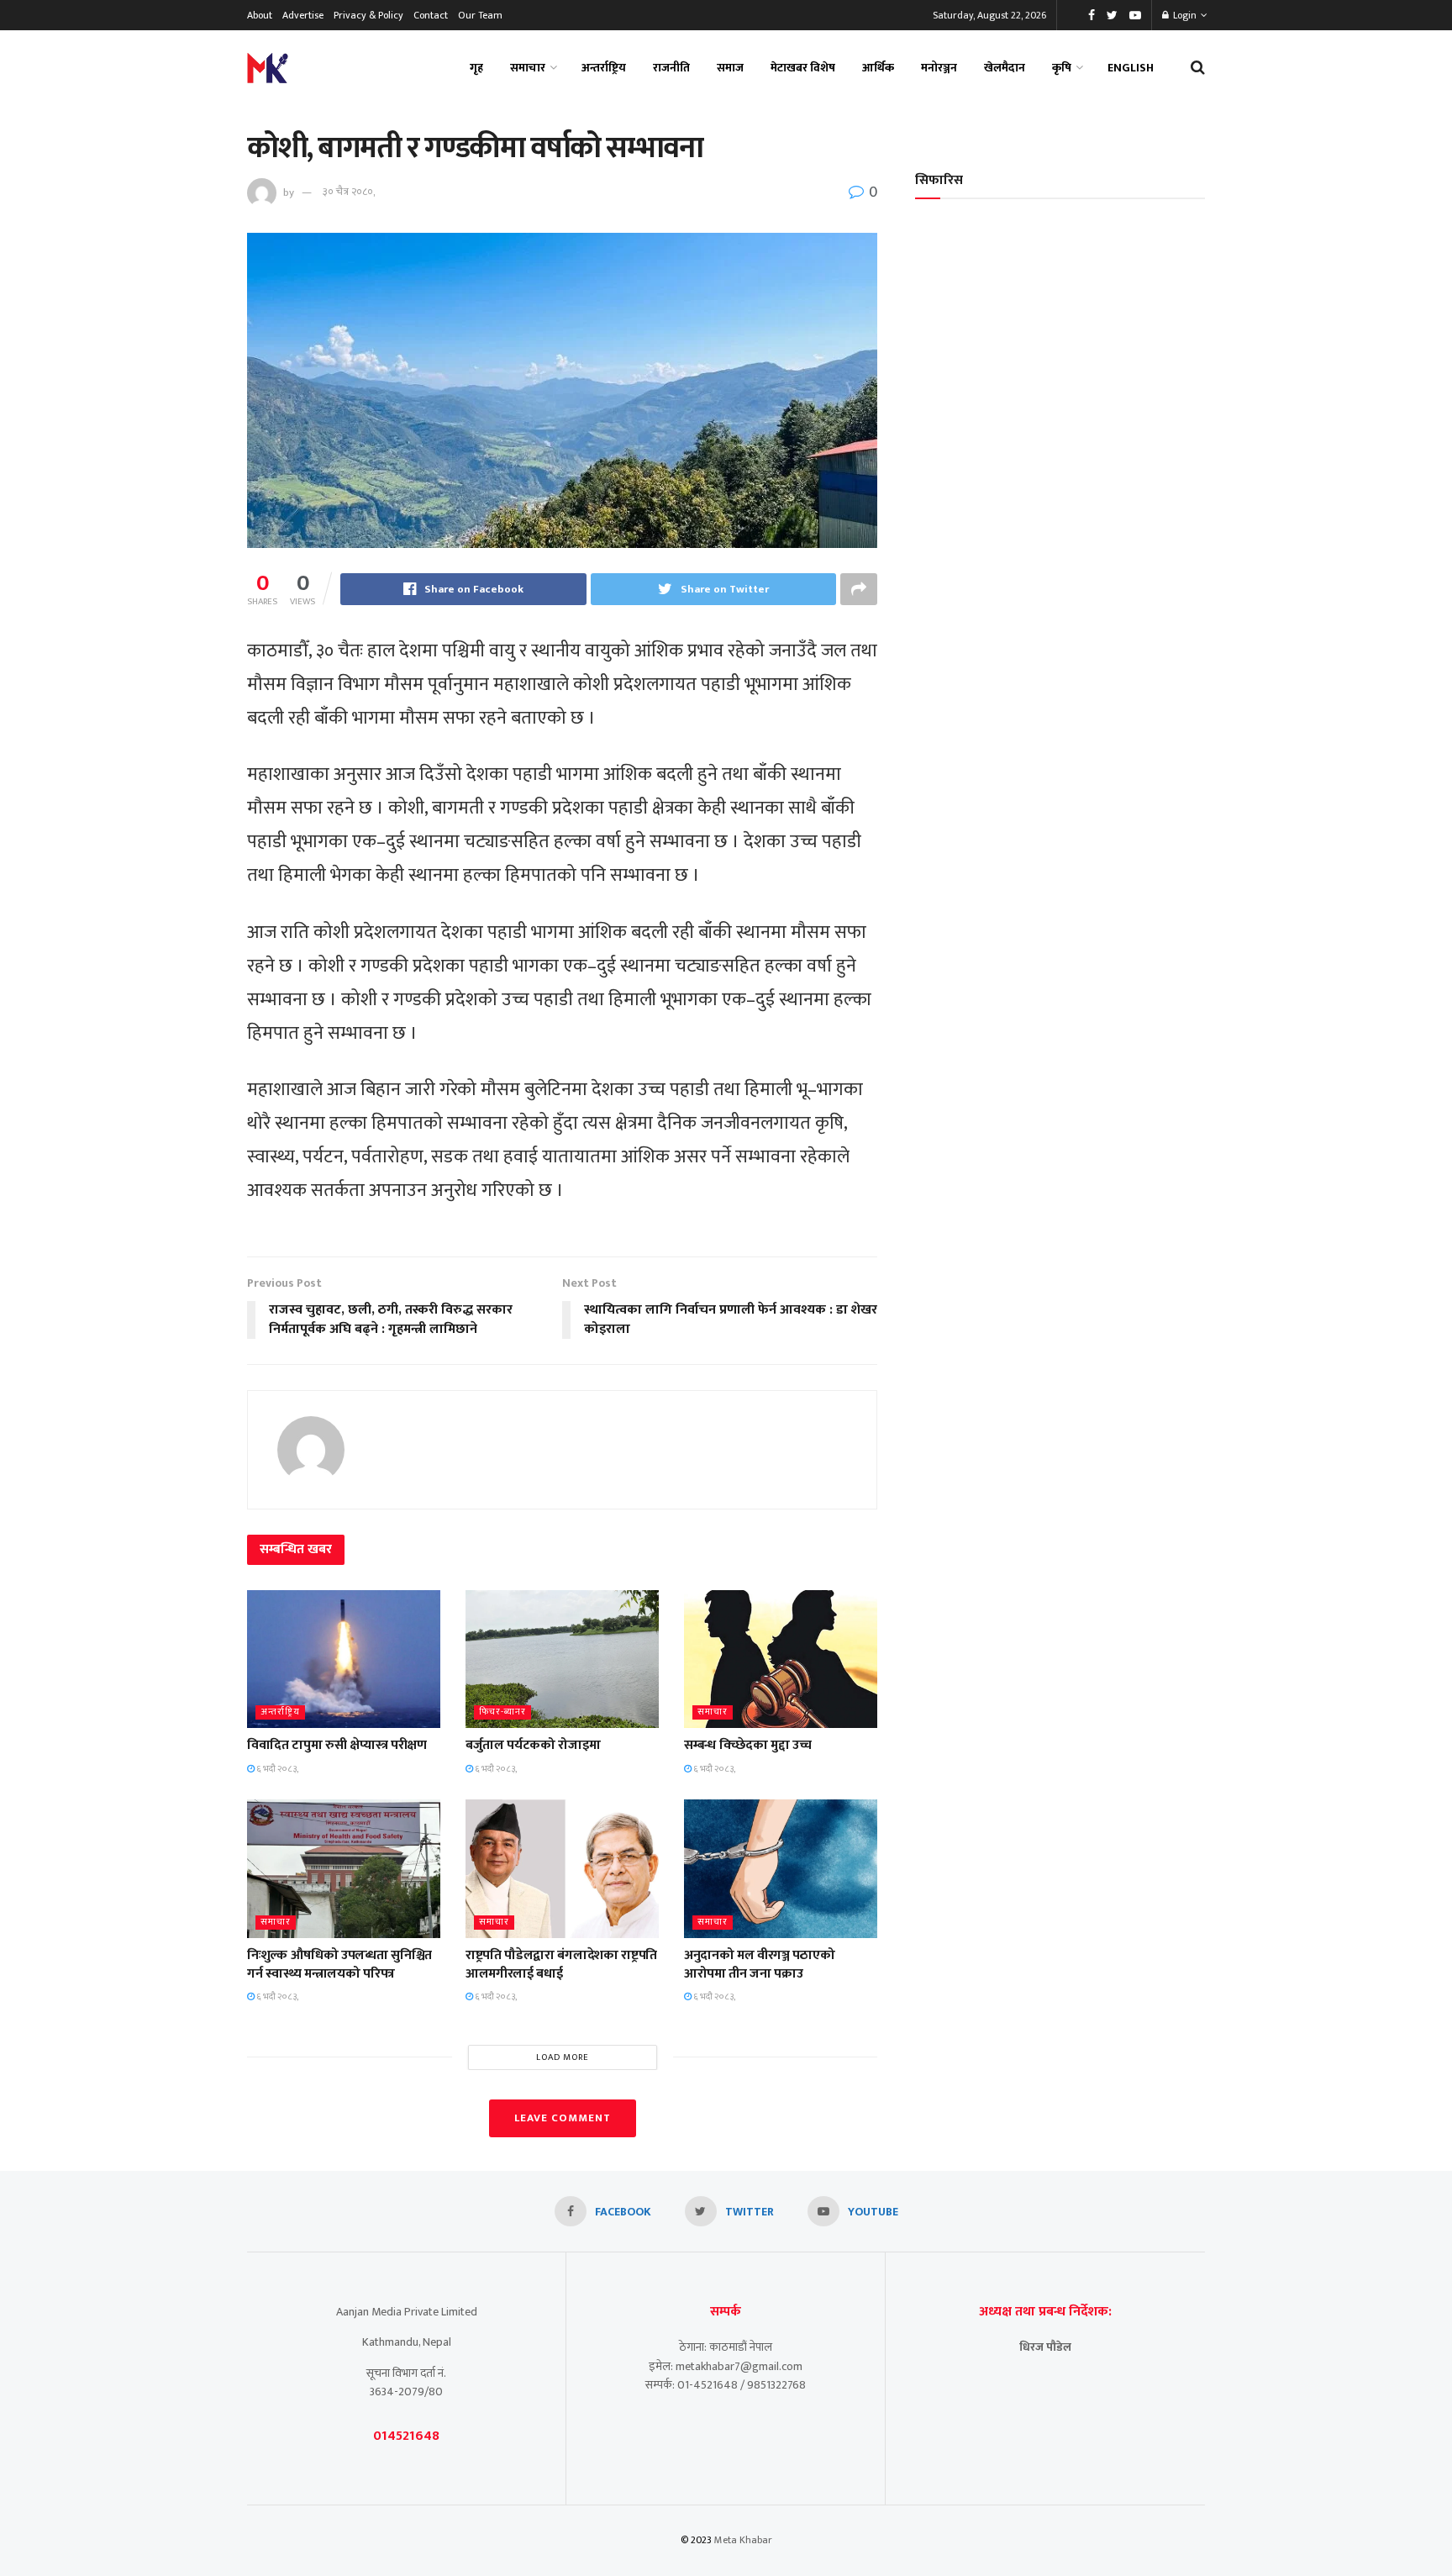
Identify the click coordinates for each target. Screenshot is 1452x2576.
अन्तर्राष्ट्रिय (604, 68)
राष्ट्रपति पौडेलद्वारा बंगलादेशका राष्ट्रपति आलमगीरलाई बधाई (561, 1965)
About (260, 15)
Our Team (480, 15)
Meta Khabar (743, 2540)
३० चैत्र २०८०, (349, 192)
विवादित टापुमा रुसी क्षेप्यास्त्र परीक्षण (337, 1745)
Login (1184, 15)
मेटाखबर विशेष (803, 68)
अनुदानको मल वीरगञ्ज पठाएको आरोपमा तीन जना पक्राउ (759, 1965)
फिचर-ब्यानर (502, 1712)
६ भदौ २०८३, (276, 1769)
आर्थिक (878, 68)
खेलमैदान (1005, 68)
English (1131, 68)
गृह (476, 68)
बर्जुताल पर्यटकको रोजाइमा (533, 1745)
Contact (431, 15)
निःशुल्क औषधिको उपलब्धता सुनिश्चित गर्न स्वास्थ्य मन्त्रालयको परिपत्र (339, 1965)
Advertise (303, 15)
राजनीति (671, 68)
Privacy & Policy (368, 15)
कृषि (1062, 68)
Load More (563, 2057)
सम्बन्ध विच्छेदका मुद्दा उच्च (748, 1745)
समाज (730, 68)
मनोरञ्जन (939, 68)
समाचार (528, 68)
